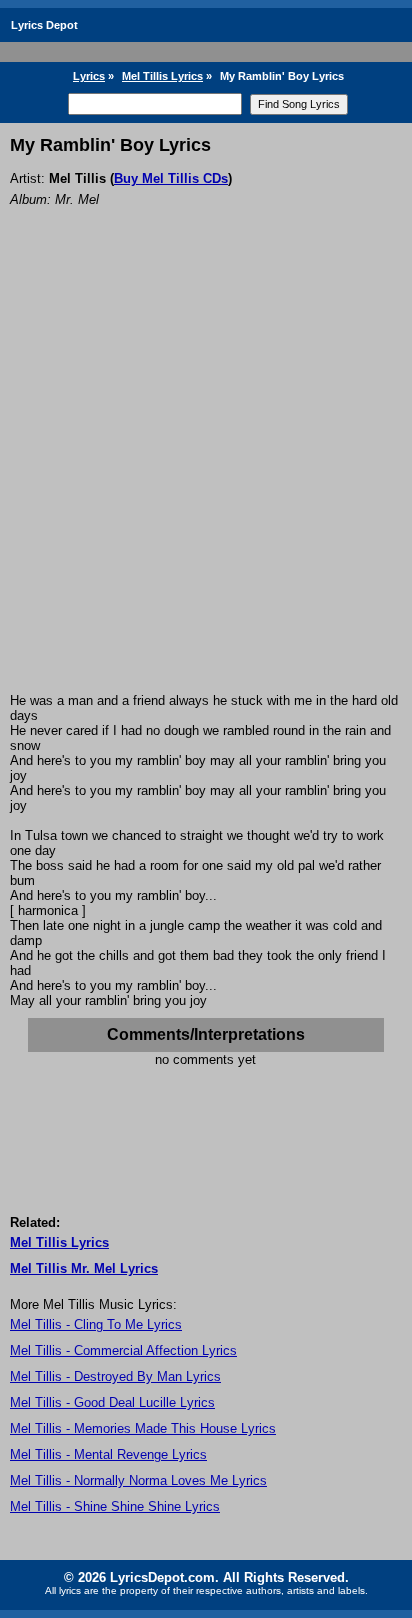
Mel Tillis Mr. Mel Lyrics (84, 1268)
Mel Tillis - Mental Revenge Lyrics (108, 1454)
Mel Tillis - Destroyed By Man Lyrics (115, 1376)
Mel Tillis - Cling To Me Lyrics (96, 1324)
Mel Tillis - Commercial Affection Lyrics (123, 1350)
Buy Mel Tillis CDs (171, 178)
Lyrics (89, 76)
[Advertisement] (206, 477)
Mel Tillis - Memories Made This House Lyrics (143, 1428)
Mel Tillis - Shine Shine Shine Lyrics (115, 1506)
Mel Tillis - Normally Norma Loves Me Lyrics (138, 1480)
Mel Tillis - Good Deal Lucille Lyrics (112, 1402)
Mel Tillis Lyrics (162, 76)
